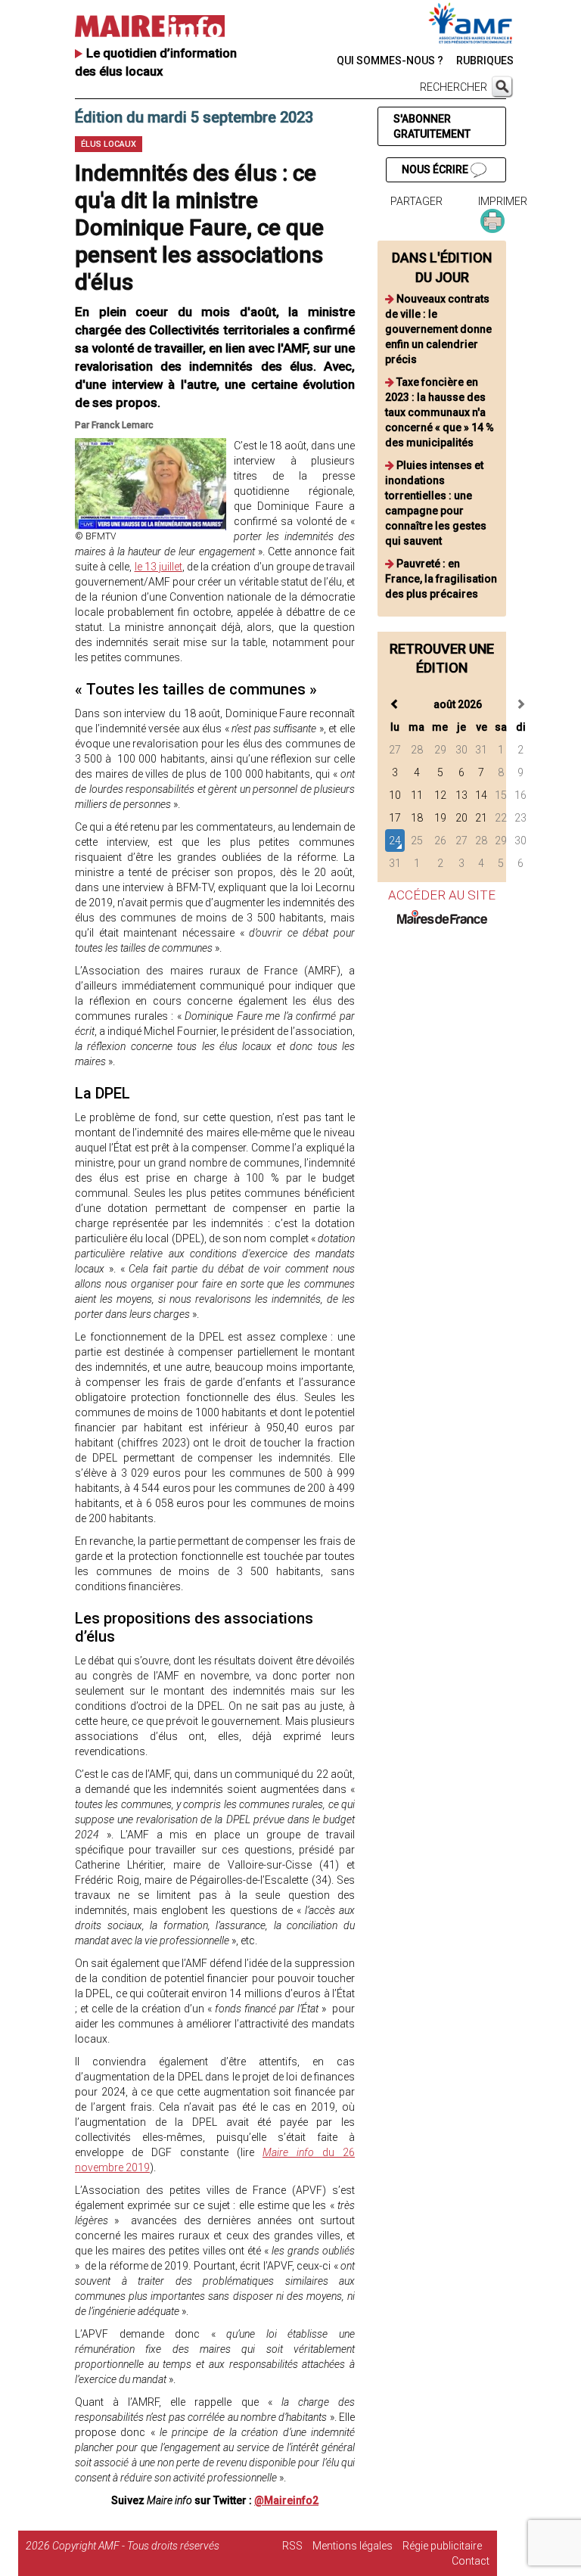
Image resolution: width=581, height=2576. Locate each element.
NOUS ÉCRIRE (436, 169)
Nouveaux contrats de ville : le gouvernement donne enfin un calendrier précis (438, 329)
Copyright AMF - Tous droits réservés (136, 2546)
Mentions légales (353, 2546)
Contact (471, 2561)
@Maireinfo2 (286, 2500)
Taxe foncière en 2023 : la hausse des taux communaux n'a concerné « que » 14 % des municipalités (440, 412)
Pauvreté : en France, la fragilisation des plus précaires (441, 579)
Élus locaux (109, 144)
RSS (292, 2546)
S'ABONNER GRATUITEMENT (432, 126)
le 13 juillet (158, 567)
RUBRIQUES (485, 61)
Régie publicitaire (442, 2546)
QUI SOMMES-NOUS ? (390, 61)
